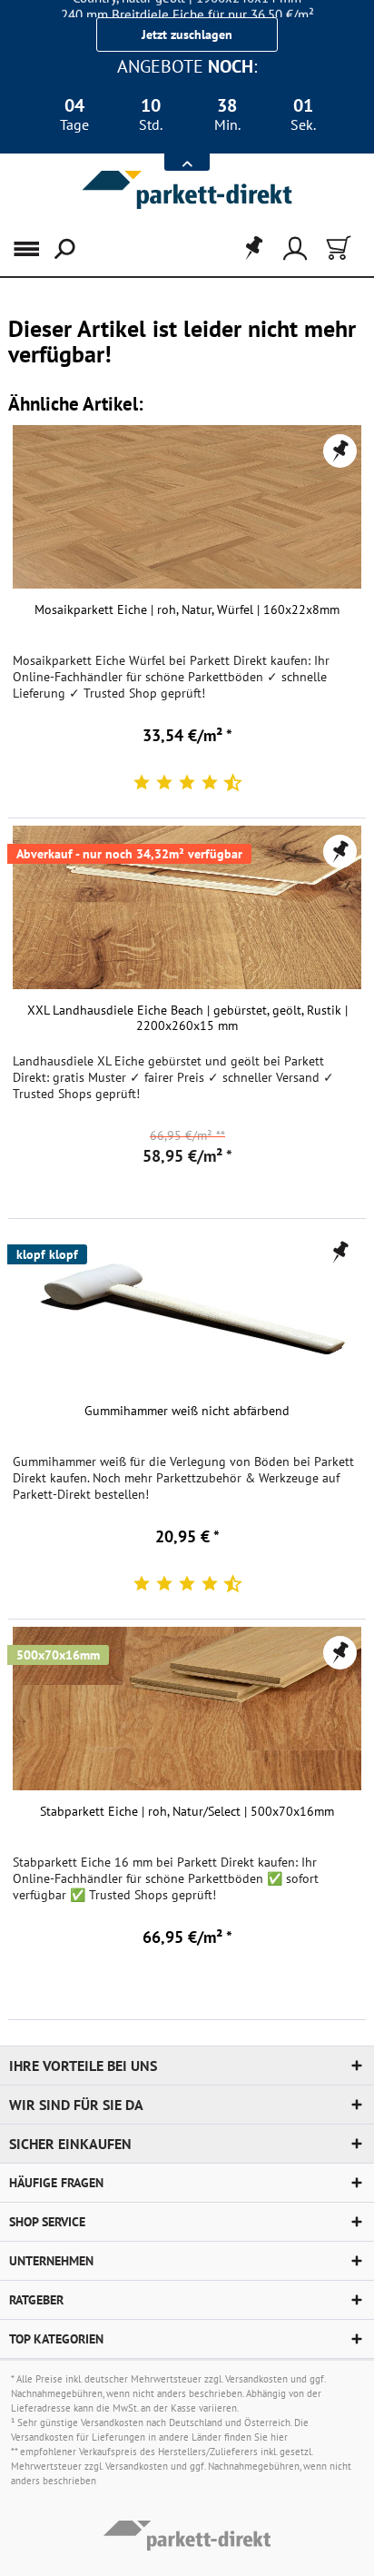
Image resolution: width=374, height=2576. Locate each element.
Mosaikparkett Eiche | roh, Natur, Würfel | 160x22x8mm (187, 610)
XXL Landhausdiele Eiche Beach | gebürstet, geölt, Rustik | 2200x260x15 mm (187, 1018)
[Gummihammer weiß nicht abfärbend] (187, 1308)
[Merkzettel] (248, 249)
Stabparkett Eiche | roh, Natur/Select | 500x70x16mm (187, 1812)
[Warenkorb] (337, 249)
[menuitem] (26, 249)
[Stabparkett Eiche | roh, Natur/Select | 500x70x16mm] (187, 1709)
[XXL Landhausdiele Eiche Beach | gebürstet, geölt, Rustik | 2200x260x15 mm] (187, 907)
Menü (35, 249)
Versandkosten (256, 2379)
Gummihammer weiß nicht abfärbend (187, 1411)
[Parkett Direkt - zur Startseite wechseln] (187, 190)
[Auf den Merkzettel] (340, 451)
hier (279, 2437)
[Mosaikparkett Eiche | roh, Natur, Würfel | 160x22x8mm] (187, 507)
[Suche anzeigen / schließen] (63, 249)
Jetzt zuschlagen (187, 35)
